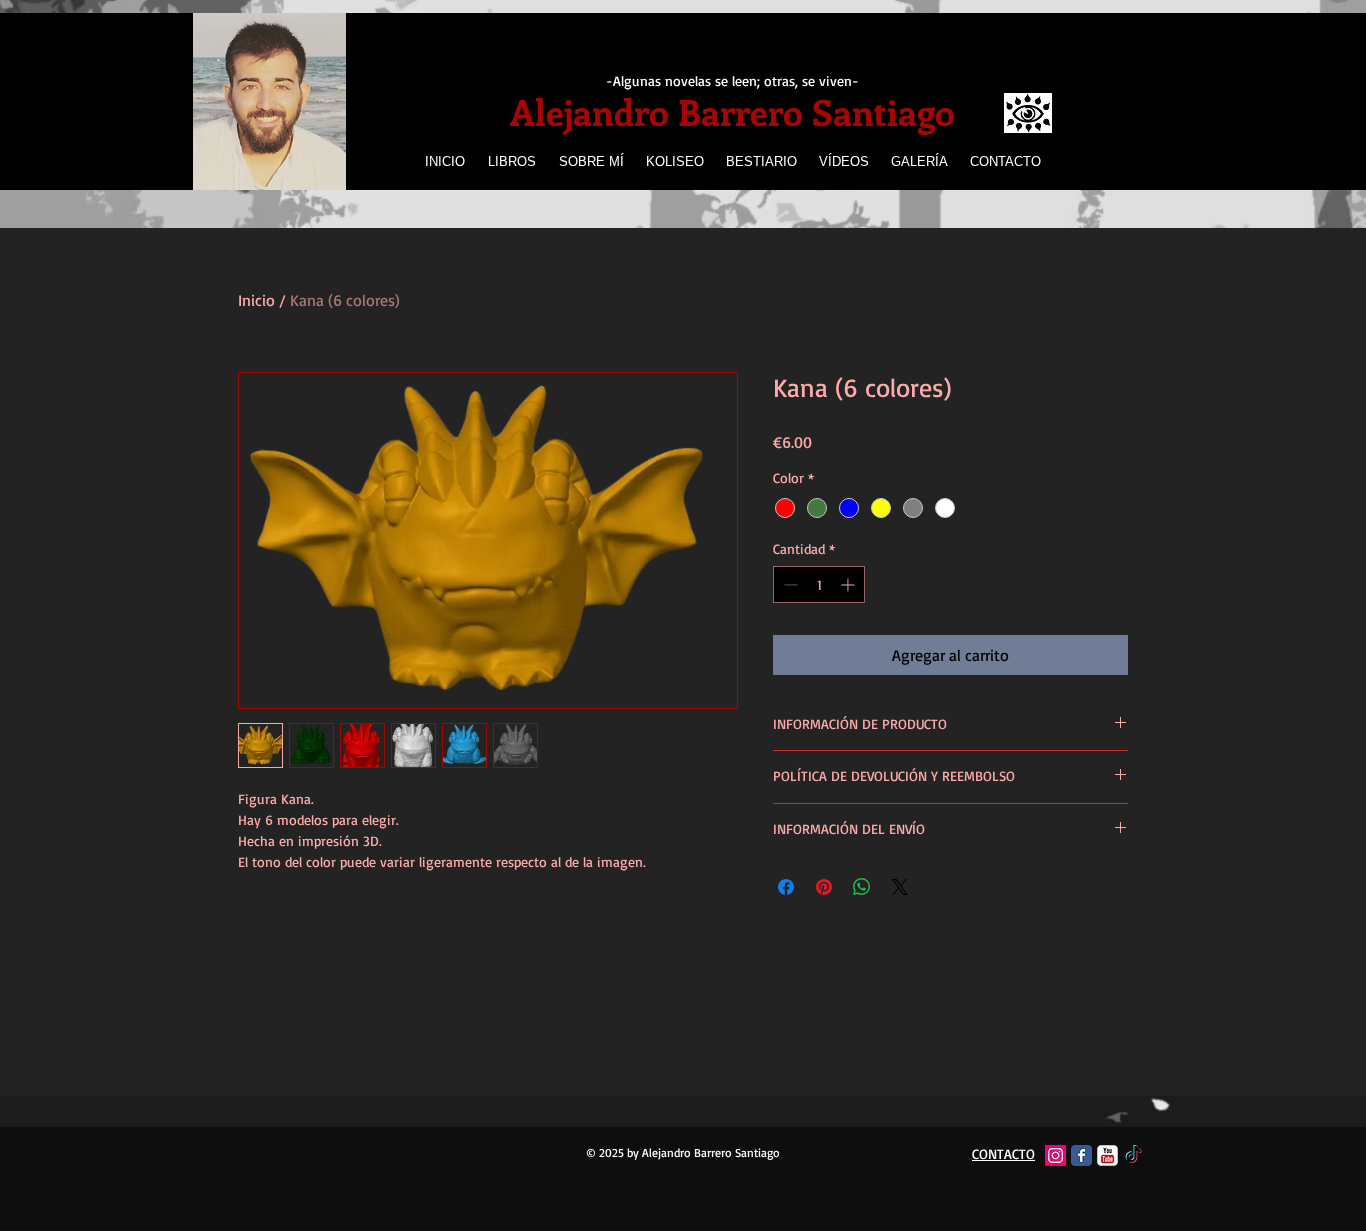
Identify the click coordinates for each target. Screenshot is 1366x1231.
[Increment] (849, 584)
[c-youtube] (1107, 1155)
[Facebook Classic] (1081, 1155)
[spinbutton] (819, 584)
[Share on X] (900, 887)
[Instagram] (1055, 1155)
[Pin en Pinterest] (824, 887)
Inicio (256, 300)
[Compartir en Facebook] (786, 887)
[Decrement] (788, 584)
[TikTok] (1133, 1155)
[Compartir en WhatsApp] (862, 887)
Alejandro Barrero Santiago (732, 111)
